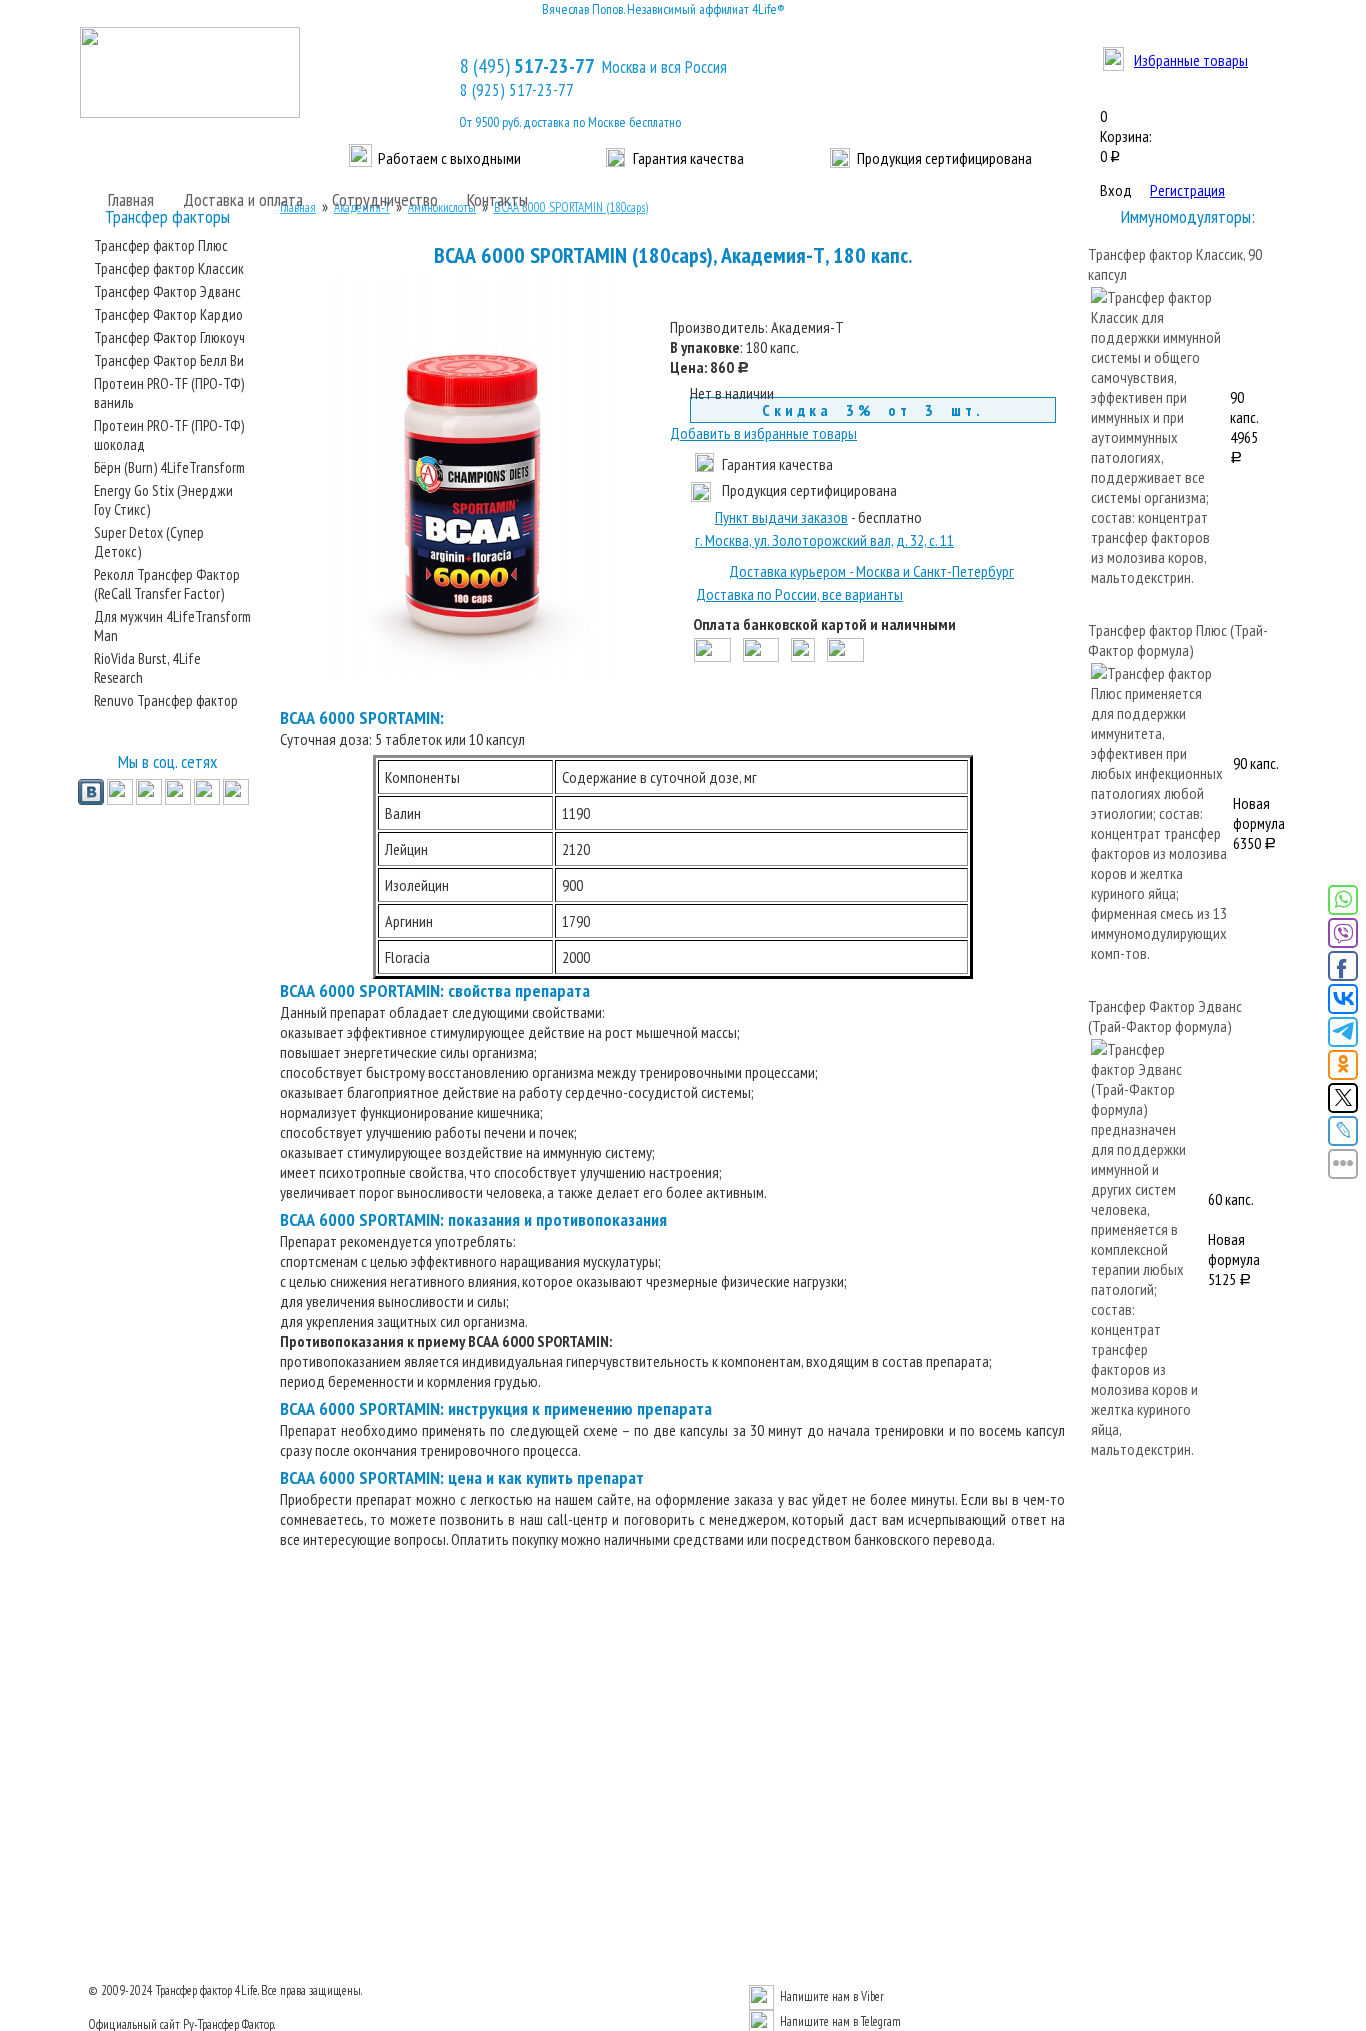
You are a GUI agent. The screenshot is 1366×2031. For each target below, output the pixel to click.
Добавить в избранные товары (763, 433)
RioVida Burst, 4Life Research (147, 668)
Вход (1116, 190)
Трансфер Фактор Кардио (168, 314)
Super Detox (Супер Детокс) (149, 542)
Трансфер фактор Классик (169, 268)
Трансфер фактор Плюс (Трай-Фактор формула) (1178, 640)
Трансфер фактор (194, 1990)
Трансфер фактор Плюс (161, 245)
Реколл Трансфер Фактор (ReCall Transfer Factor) (167, 584)
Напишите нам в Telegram (840, 2021)
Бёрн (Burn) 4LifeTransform (169, 467)
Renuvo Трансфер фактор (166, 700)
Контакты (497, 199)
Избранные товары (1191, 60)
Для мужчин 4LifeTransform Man (172, 626)
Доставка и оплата (243, 199)
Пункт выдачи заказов (781, 517)
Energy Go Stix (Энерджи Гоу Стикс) (163, 500)
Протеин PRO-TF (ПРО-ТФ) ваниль (169, 393)
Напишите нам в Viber (832, 1996)
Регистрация (1187, 190)
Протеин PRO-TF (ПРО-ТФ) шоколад (169, 435)
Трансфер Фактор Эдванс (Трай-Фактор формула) (1165, 1016)
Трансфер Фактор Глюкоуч (169, 337)
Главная (131, 199)
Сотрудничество (385, 199)
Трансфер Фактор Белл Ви (169, 360)
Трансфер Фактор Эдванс (167, 291)
